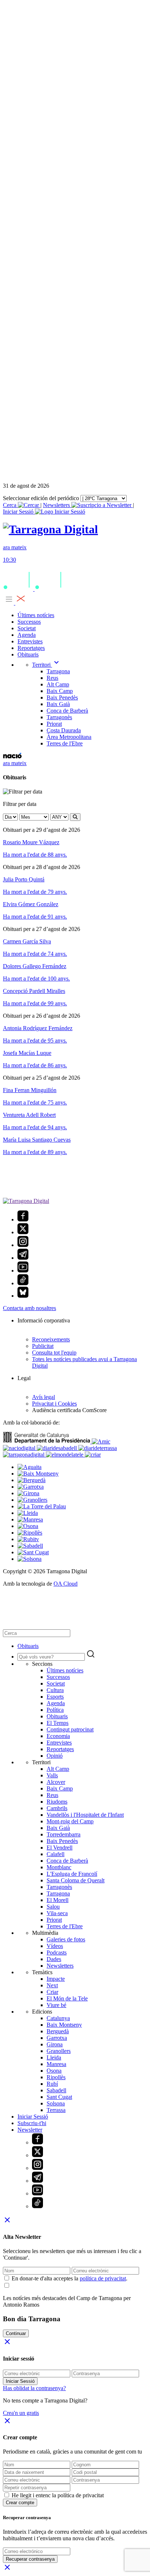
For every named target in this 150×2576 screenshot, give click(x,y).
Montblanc (59, 1867)
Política (55, 1710)
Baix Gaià (58, 704)
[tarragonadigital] (24, 1455)
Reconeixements (51, 1339)
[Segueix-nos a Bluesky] (23, 1296)
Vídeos (55, 1946)
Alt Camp (58, 684)
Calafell (56, 1854)
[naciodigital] (20, 1448)
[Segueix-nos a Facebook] (23, 1219)
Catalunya (58, 2018)
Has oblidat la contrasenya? (34, 2388)
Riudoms (57, 1802)
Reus (52, 678)
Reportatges (31, 648)
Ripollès (56, 2077)
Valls (52, 1775)
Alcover (56, 1782)
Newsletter (30, 2130)
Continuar (16, 2333)
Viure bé (56, 2005)
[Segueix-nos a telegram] (23, 1258)
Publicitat (43, 1346)
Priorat (54, 724)
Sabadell (56, 2090)
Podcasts (57, 1953)
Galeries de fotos (66, 1939)
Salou (53, 1907)
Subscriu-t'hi (32, 2123)
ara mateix (15, 763)
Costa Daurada (64, 730)
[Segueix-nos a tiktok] (23, 1283)
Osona (54, 2071)
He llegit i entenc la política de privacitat (58, 2495)
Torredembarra (64, 1834)
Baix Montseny (64, 2025)
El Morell (58, 1900)
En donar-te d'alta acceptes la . (70, 2278)
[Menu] (15, 603)
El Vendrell (60, 1848)
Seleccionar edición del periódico (41, 498)
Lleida (54, 2057)
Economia (58, 1736)
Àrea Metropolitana (69, 737)
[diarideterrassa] (98, 1448)
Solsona (56, 2103)
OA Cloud (66, 1584)
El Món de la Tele (67, 1998)
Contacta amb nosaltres (29, 1308)
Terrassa (56, 2110)
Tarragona (58, 671)
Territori (46, 665)
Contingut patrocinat (70, 1729)
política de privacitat (103, 2278)
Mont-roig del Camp (70, 1821)
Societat (27, 628)
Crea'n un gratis (21, 2413)
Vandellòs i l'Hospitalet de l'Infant (85, 1815)
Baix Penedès (62, 697)
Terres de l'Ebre (65, 743)
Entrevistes (30, 641)
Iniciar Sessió (33, 2117)
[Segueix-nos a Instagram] (23, 1245)
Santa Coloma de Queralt (76, 1880)
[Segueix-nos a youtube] (23, 1271)
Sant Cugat (59, 2097)
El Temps (58, 1723)
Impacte (56, 1979)
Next (52, 1985)
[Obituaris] (50, 529)
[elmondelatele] (65, 1455)
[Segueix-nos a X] (23, 1232)
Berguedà (58, 2031)
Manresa (56, 2064)
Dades (54, 1959)
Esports (55, 1697)
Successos (29, 622)
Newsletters (57, 505)
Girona (55, 2044)
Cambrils (57, 1808)
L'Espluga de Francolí (72, 1874)
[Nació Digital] (12, 757)
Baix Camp (60, 691)
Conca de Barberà (67, 711)
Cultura (55, 1690)
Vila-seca (57, 1913)
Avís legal (44, 1397)
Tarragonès (59, 717)
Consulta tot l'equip (54, 1353)
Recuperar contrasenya (30, 2559)
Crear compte (20, 2503)
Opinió (55, 1756)
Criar (52, 1992)
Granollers (59, 2051)
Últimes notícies (36, 615)
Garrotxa (57, 2038)
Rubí (52, 2084)
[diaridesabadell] (58, 1448)
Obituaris (28, 654)
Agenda (27, 635)
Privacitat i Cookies (54, 1404)
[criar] (93, 1455)
